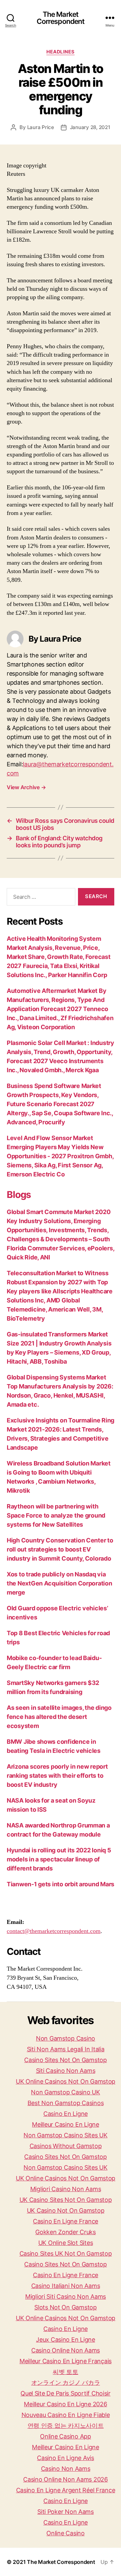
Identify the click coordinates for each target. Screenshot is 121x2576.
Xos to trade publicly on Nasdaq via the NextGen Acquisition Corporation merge (59, 1583)
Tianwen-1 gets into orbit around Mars (61, 1884)
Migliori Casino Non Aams (66, 2189)
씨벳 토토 (66, 2372)
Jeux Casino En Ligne (66, 2340)
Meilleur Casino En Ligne (66, 2124)
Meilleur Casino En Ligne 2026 (65, 2404)
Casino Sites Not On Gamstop (66, 2060)
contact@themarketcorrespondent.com (54, 1931)
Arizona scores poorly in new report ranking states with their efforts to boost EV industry (57, 1776)
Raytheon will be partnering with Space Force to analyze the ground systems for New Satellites (56, 1515)
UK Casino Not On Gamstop (66, 2210)
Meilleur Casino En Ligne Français (66, 2361)
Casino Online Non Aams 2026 (66, 2479)
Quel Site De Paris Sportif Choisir (66, 2393)
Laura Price (41, 127)
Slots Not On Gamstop (66, 2307)
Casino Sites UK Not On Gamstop (66, 2253)
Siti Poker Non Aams (66, 2512)
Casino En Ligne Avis (66, 2458)
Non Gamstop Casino (66, 2038)
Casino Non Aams (66, 2469)
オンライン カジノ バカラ (66, 2383)
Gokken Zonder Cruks (66, 2232)
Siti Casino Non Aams (66, 2071)
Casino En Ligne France (66, 2221)
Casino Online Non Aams (66, 2350)
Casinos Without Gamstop (66, 2146)
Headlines (61, 52)
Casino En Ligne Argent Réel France (66, 2490)
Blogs (19, 1195)
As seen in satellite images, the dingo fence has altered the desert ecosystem (59, 1717)
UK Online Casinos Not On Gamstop (66, 2081)
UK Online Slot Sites (66, 2243)
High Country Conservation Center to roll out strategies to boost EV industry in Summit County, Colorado (60, 1549)
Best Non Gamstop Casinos (66, 2103)
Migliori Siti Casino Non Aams (66, 2297)
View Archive (26, 787)
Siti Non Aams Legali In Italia (66, 2049)
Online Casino (66, 2533)
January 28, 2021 (90, 127)
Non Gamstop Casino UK (65, 2092)
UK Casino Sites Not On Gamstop (66, 2200)
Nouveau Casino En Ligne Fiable (66, 2415)
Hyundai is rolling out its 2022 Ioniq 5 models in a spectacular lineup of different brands (59, 1859)
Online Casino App (65, 2436)
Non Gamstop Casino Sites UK (66, 2135)
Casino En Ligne (66, 2114)
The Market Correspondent (61, 18)
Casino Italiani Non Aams (66, 2286)
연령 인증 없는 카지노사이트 (66, 2426)
